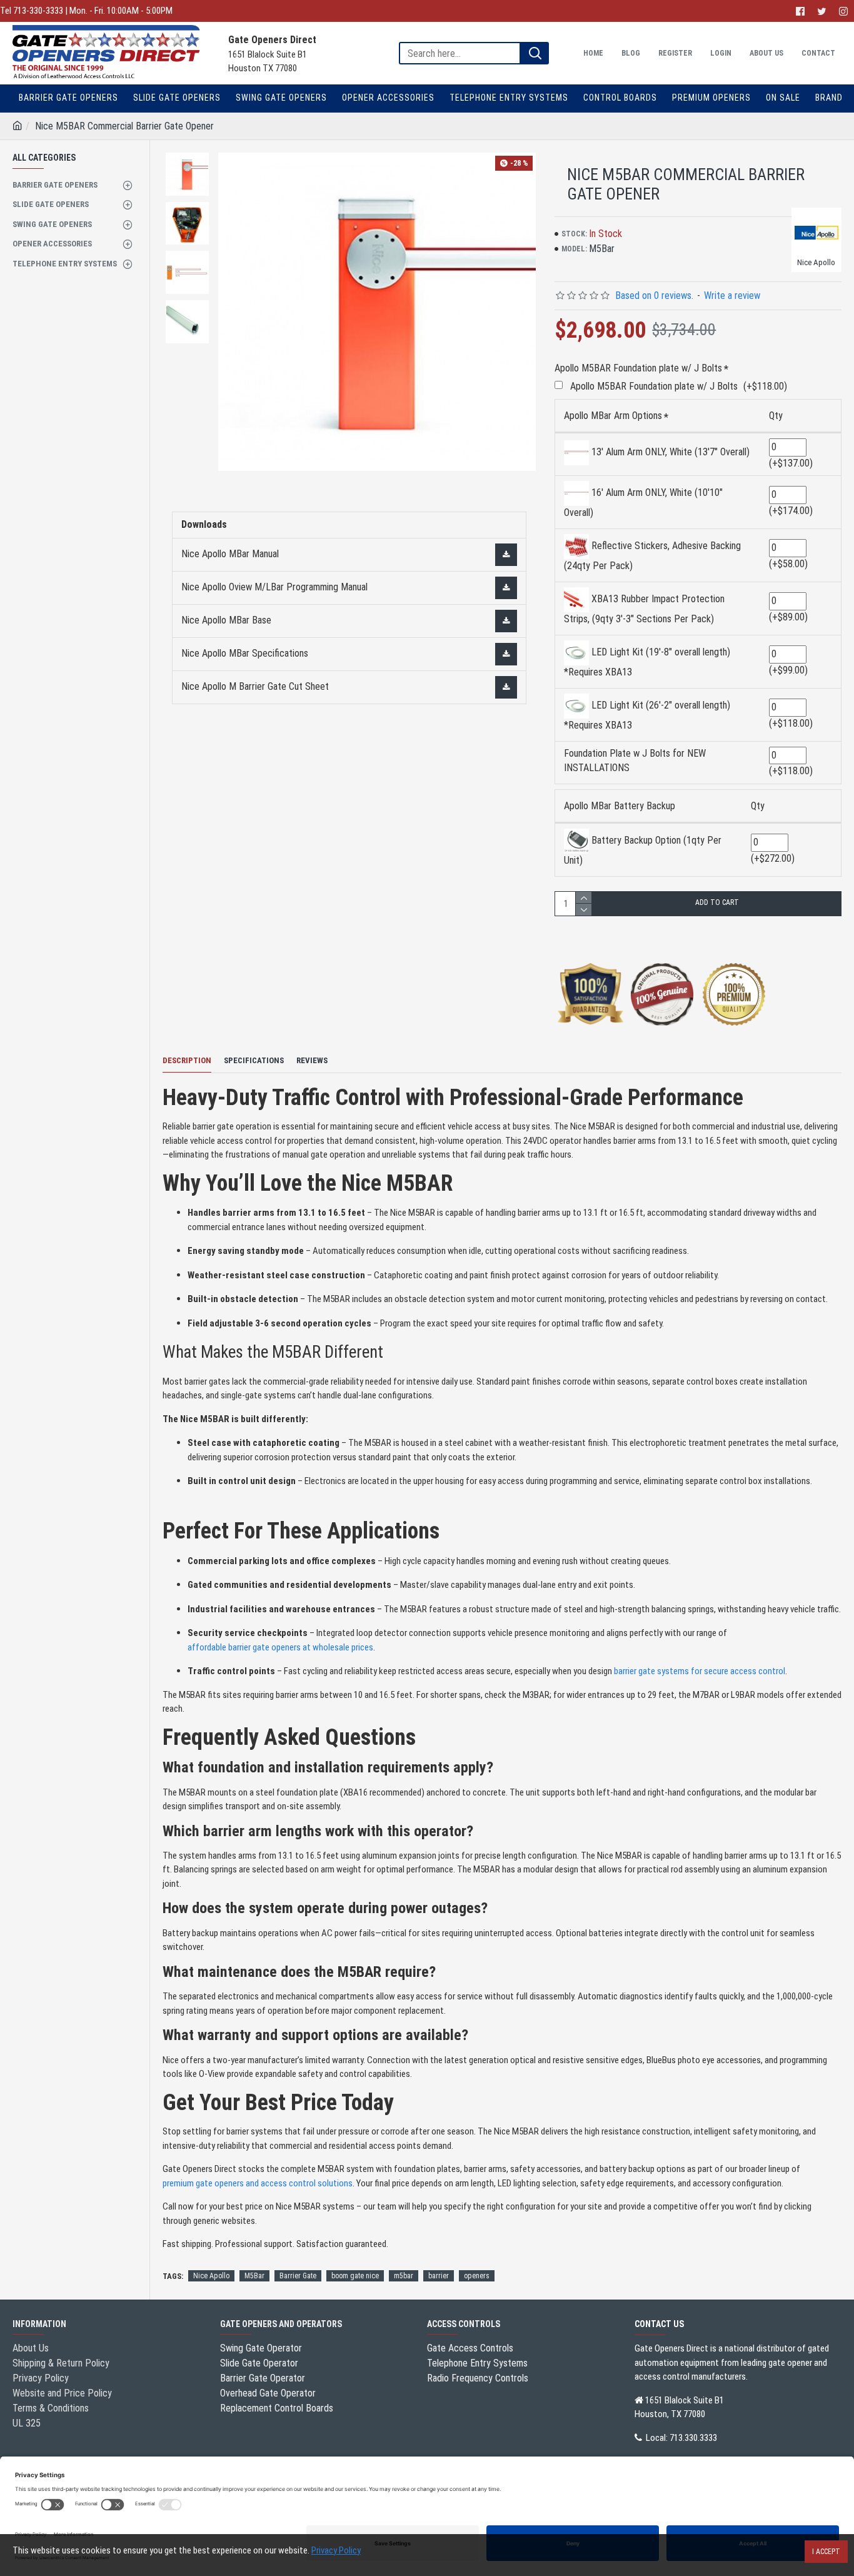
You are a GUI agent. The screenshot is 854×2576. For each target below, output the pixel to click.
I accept (826, 2552)
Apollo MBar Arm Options (613, 416)
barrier (439, 2276)
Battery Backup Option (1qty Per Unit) (643, 850)
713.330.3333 (693, 2438)
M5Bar (254, 2276)
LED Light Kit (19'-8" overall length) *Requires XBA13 (647, 662)
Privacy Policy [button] (336, 2550)
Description (187, 1060)
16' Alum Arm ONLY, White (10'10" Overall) (643, 503)
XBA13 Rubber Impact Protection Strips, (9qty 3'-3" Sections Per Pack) (644, 609)
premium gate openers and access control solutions (258, 2183)
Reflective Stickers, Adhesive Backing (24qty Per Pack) (652, 556)
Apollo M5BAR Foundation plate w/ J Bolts (638, 368)
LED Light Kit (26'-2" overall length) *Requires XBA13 (647, 715)
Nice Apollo (211, 2276)
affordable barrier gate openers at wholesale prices (280, 1647)
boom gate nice (355, 2276)
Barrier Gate (298, 2276)
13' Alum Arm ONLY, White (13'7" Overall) (669, 452)
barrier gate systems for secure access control (700, 1671)
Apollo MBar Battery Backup (620, 806)
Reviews (312, 1060)
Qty (776, 416)
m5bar (404, 2276)
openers (477, 2276)
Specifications (254, 1060)
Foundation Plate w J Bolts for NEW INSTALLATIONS (635, 760)
